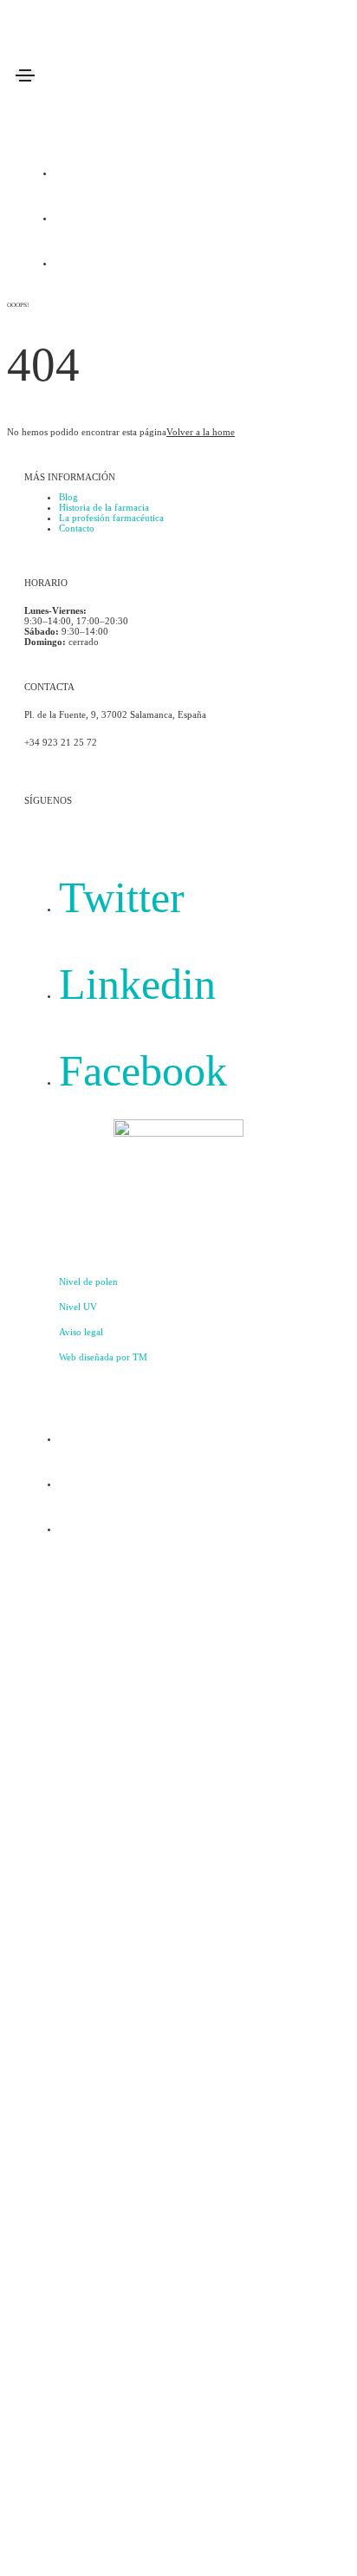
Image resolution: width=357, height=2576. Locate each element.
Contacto (77, 528)
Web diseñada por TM (103, 1357)
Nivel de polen (88, 1281)
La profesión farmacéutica (111, 518)
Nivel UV (78, 1307)
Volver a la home (201, 432)
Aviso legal (81, 1332)
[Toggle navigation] (25, 75)
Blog (68, 497)
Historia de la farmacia (104, 507)
